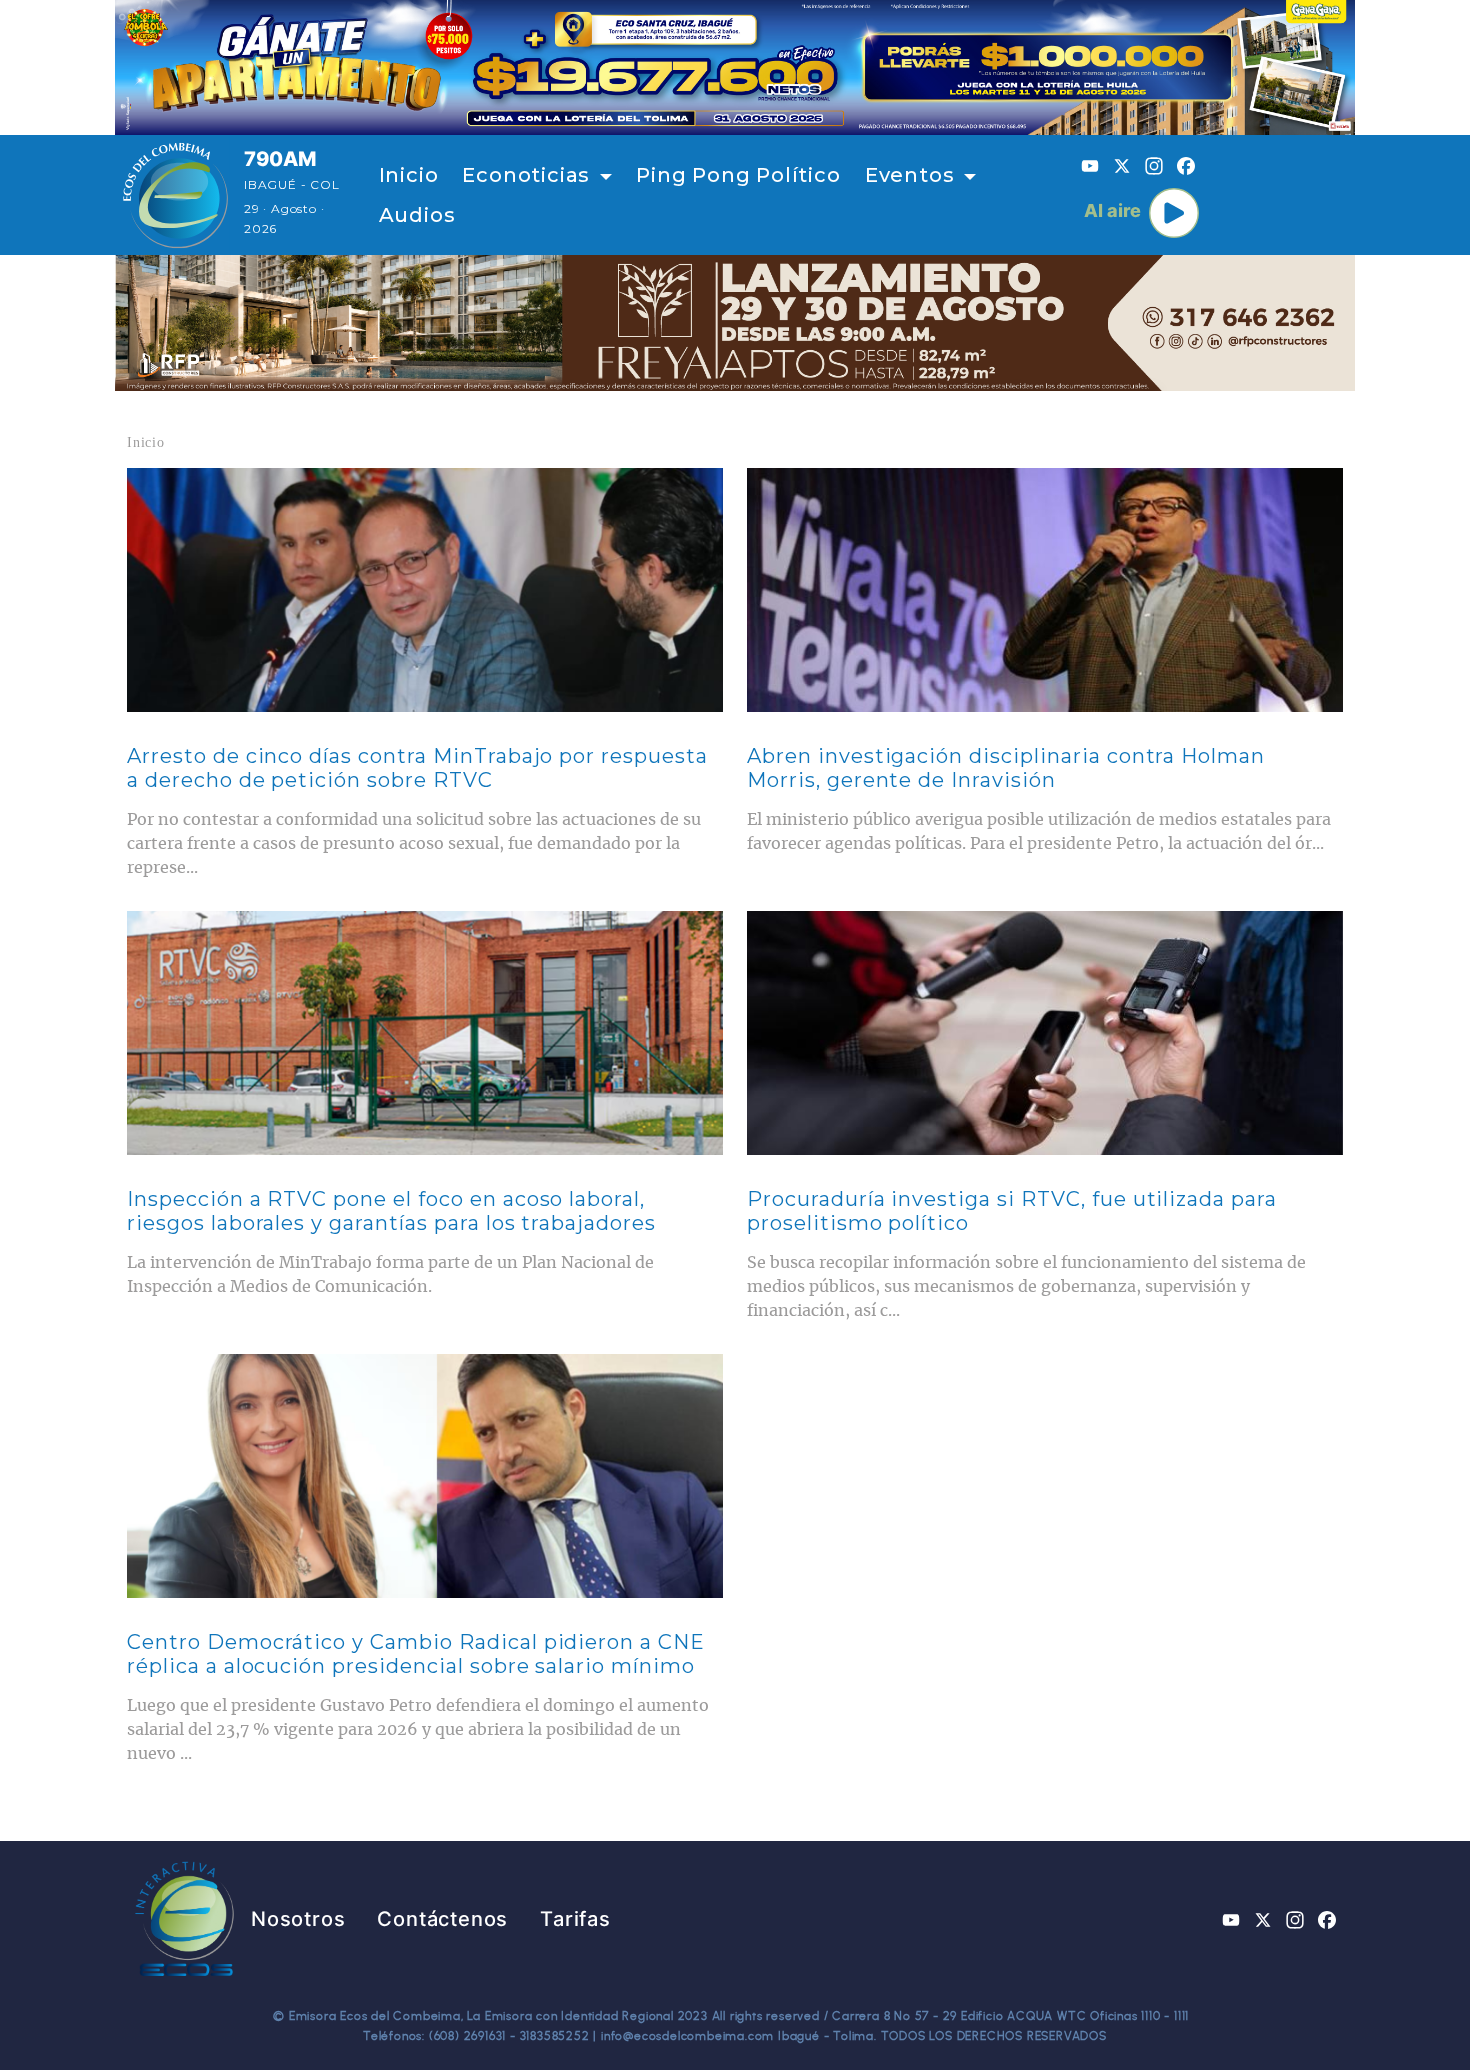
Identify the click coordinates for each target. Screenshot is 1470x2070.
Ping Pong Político (738, 175)
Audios (417, 215)
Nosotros (298, 1919)
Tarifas (575, 1919)
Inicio (409, 175)
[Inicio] (175, 195)
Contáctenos (442, 1919)
